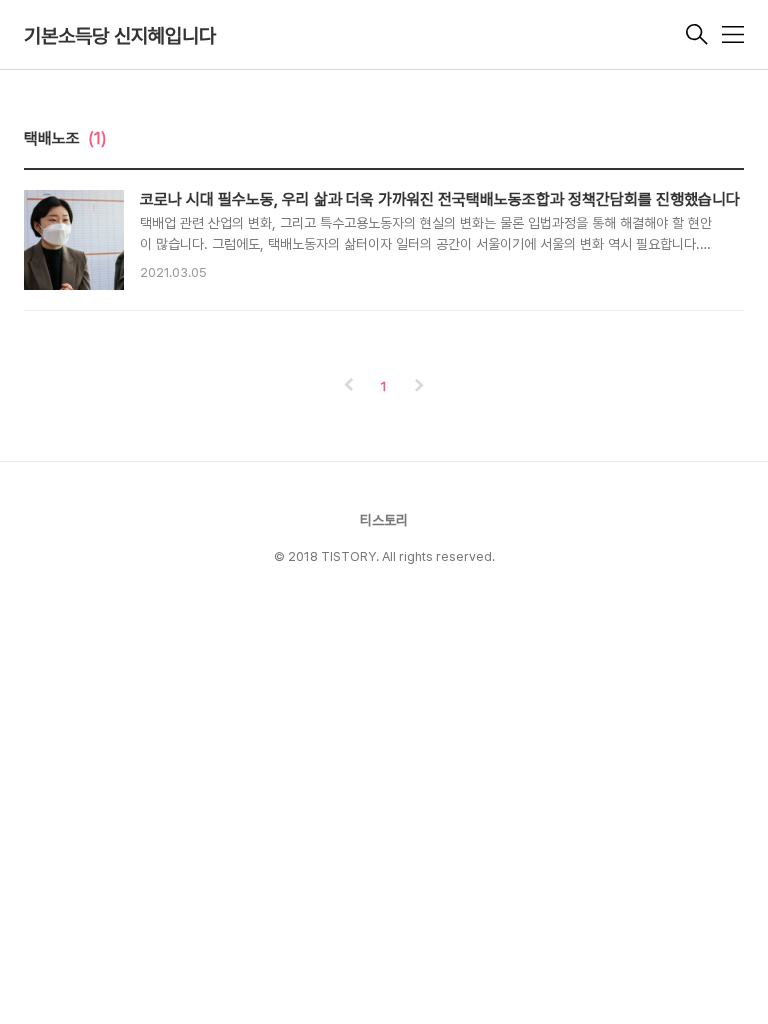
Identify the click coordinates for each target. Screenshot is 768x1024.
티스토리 (384, 520)
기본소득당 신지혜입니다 (120, 36)
